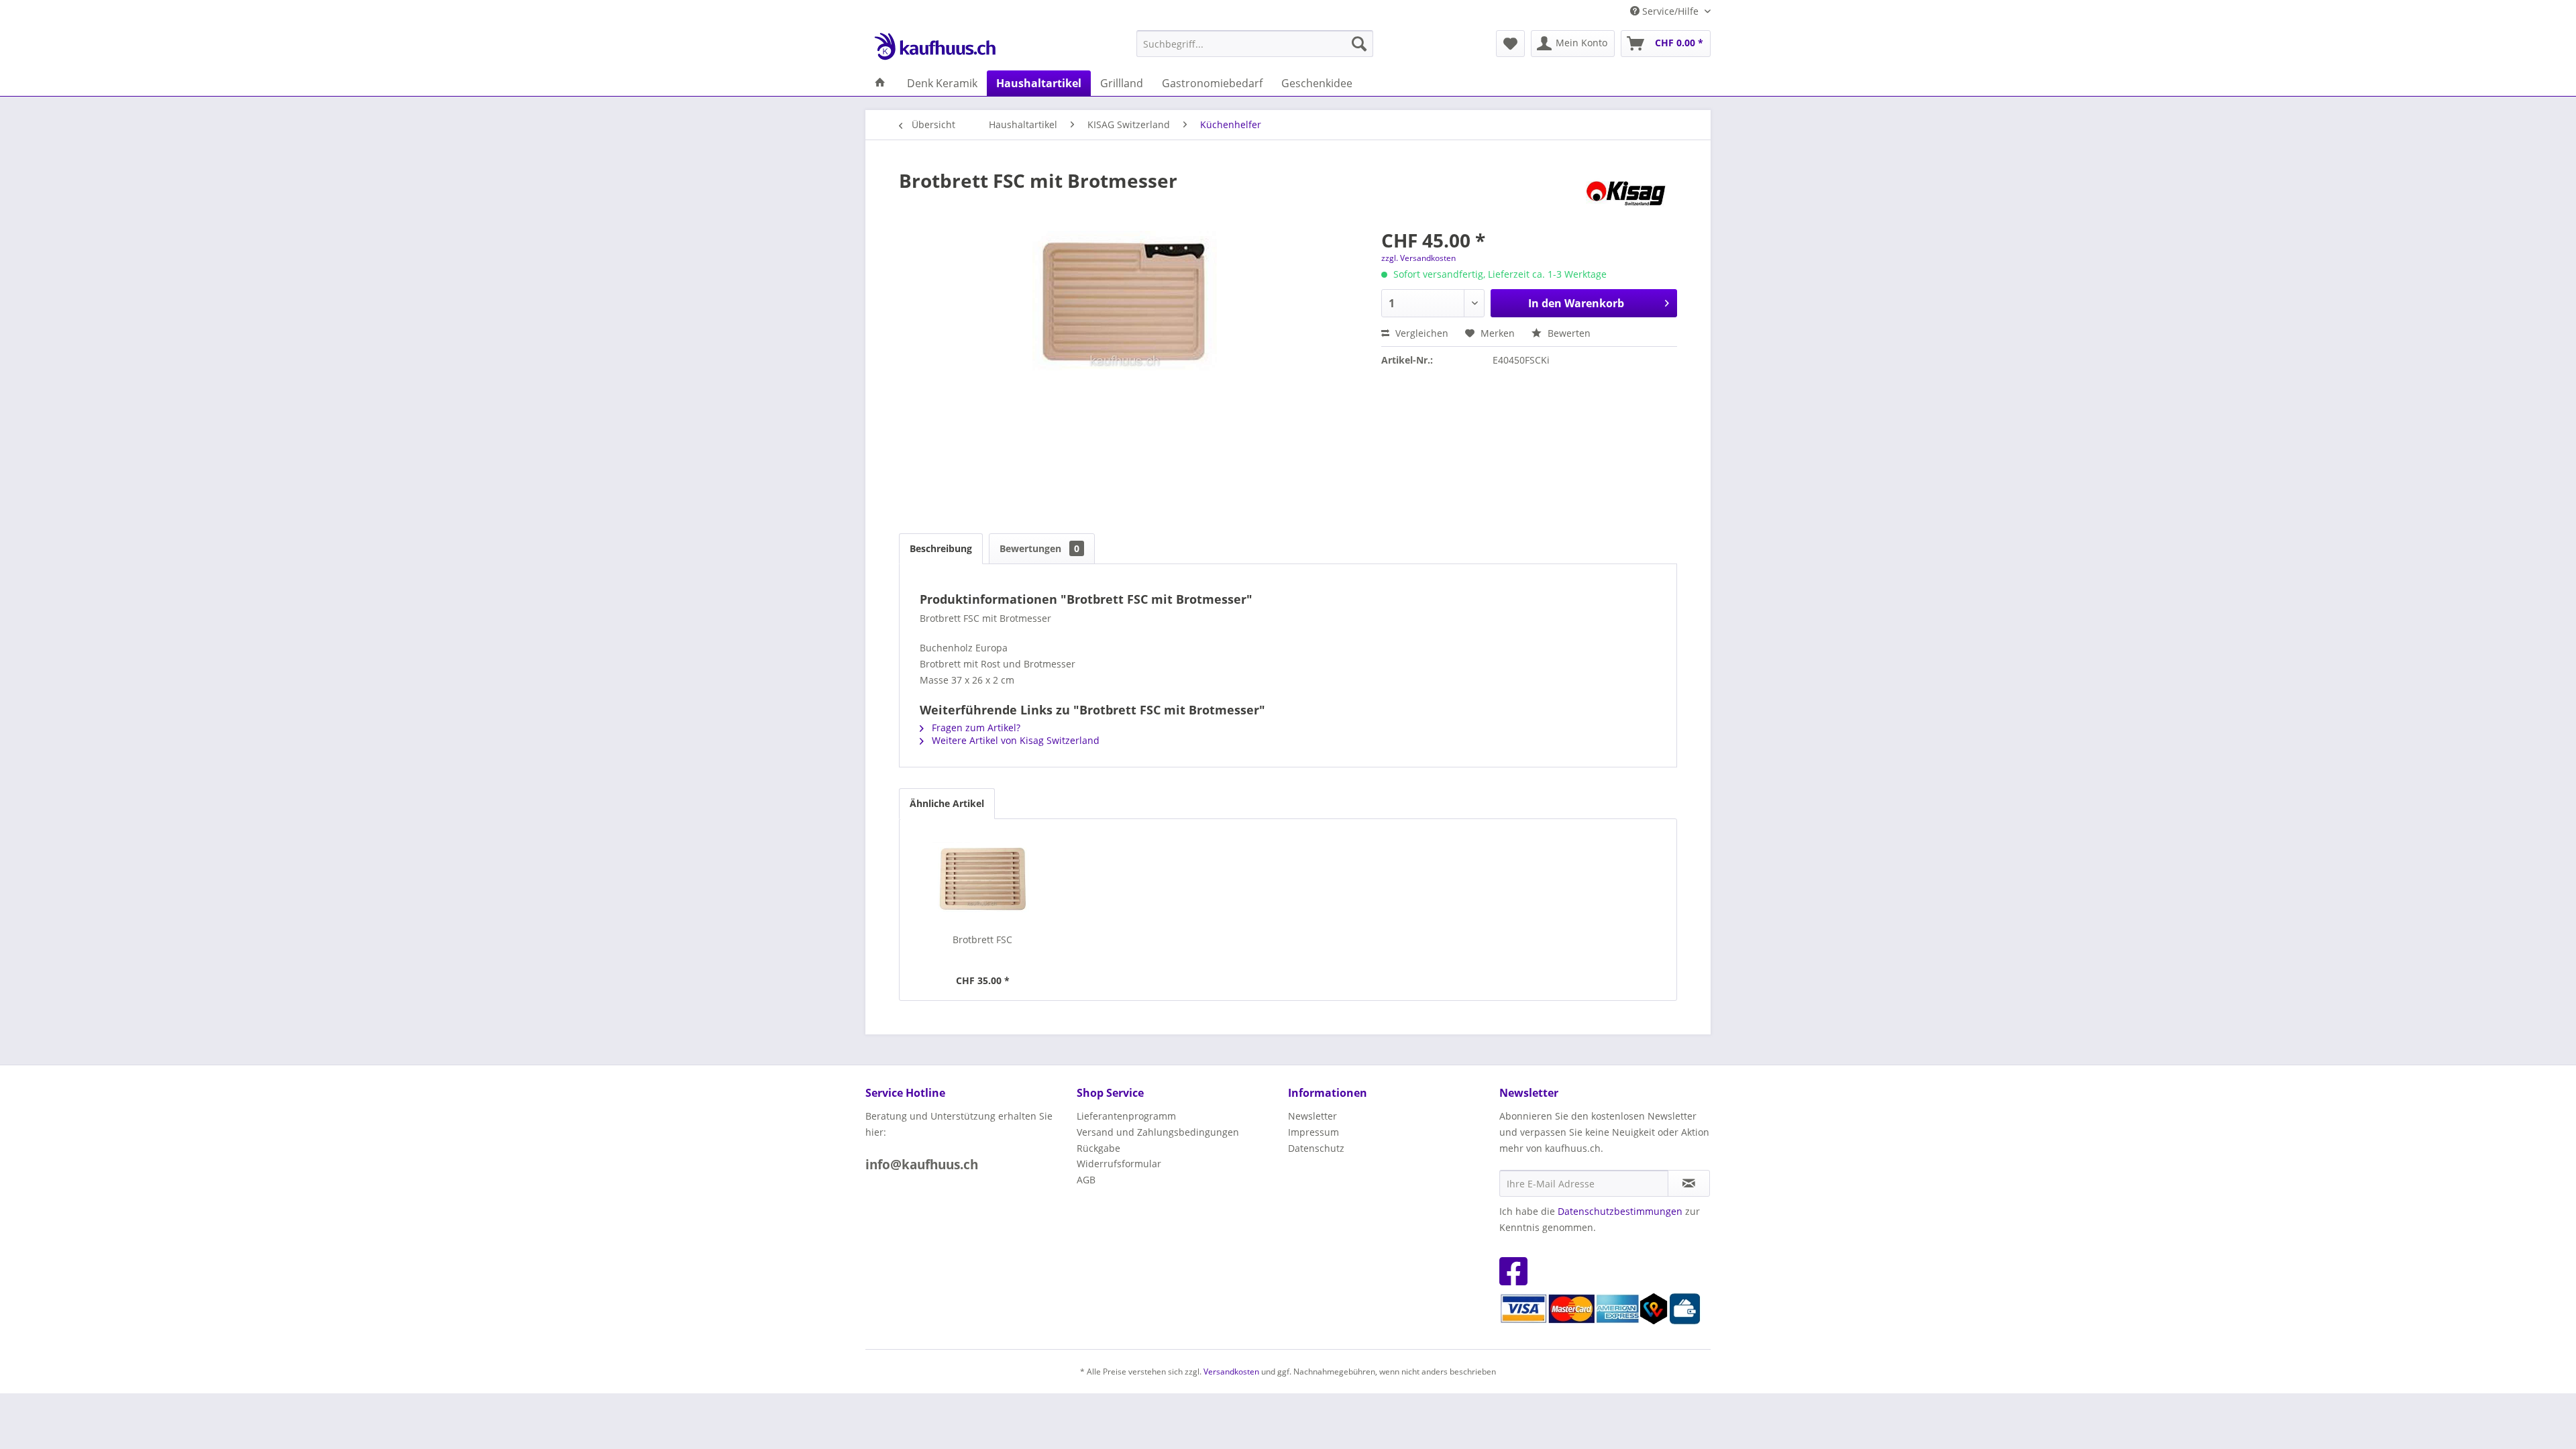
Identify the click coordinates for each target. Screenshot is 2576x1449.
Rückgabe (1098, 1148)
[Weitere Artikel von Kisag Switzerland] (1629, 194)
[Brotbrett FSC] (983, 879)
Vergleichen (1420, 333)
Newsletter (1312, 1116)
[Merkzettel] (1510, 44)
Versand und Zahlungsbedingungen (1158, 1132)
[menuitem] (1255, 44)
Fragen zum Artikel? (975, 728)
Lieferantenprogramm (1126, 1116)
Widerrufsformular (1119, 1164)
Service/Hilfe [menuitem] (1670, 11)
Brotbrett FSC (982, 940)
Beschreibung (941, 548)
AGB (1086, 1180)
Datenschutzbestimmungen (1620, 1211)
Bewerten (1568, 333)
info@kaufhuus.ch (922, 1165)
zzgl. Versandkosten (1418, 258)
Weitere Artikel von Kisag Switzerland (1014, 740)
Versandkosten (1231, 1372)
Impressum (1313, 1132)
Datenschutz (1316, 1148)
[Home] (880, 83)
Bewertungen (1039, 548)
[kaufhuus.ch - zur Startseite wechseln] (934, 47)
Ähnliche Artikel (947, 803)
